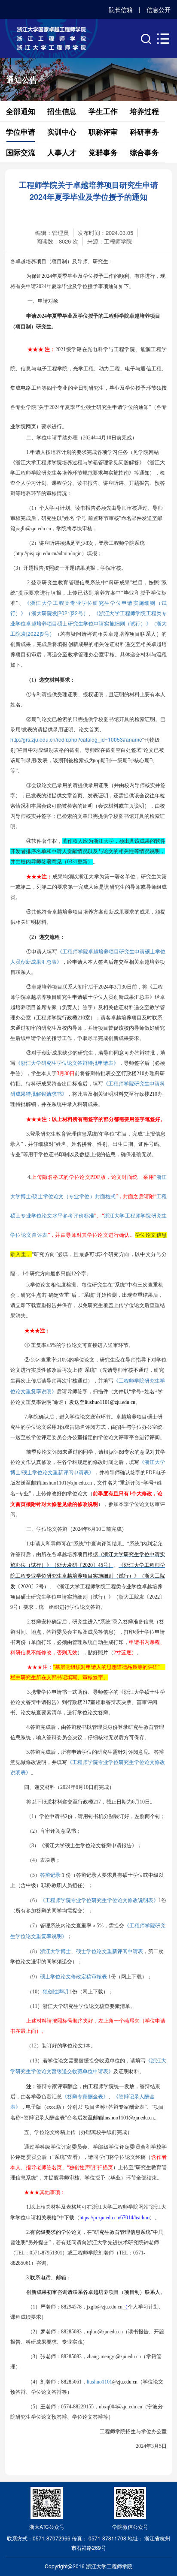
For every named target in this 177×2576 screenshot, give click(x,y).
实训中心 (62, 132)
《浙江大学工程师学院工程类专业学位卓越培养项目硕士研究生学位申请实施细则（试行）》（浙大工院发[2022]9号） (88, 623)
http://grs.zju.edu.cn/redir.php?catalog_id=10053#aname (76, 739)
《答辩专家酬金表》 (85, 2096)
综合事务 (144, 152)
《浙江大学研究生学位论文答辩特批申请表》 (67, 1063)
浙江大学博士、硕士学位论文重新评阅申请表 (92, 1951)
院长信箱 (121, 9)
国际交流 (21, 152)
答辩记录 (50, 1874)
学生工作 (103, 111)
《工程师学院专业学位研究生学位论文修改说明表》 (99, 1900)
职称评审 (103, 132)
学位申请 (21, 132)
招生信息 (62, 111)
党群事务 (103, 152)
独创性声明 (55, 1991)
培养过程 (144, 111)
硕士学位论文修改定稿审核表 (73, 1976)
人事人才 (62, 152)
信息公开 (159, 9)
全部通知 (21, 111)
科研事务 (144, 132)
